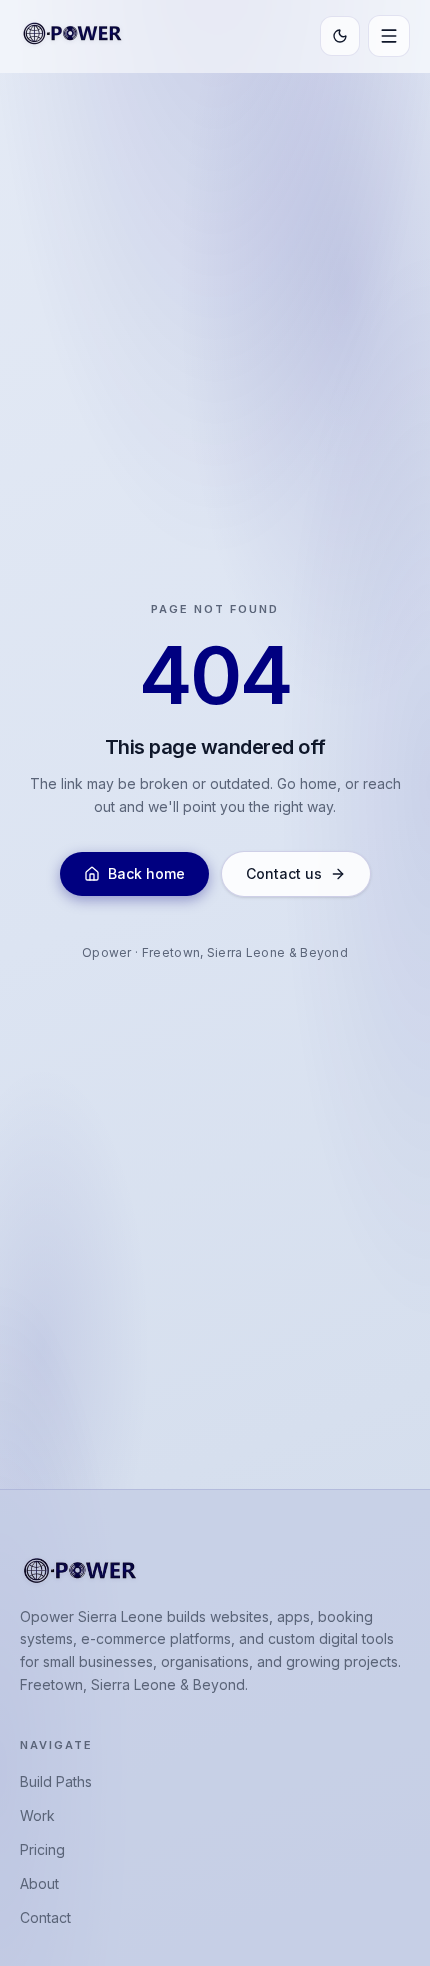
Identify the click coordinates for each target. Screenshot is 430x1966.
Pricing (42, 1849)
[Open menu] (389, 36)
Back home (146, 873)
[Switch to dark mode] (340, 36)
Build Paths (56, 1781)
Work (37, 1815)
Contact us (284, 873)
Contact (45, 1917)
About (39, 1883)
